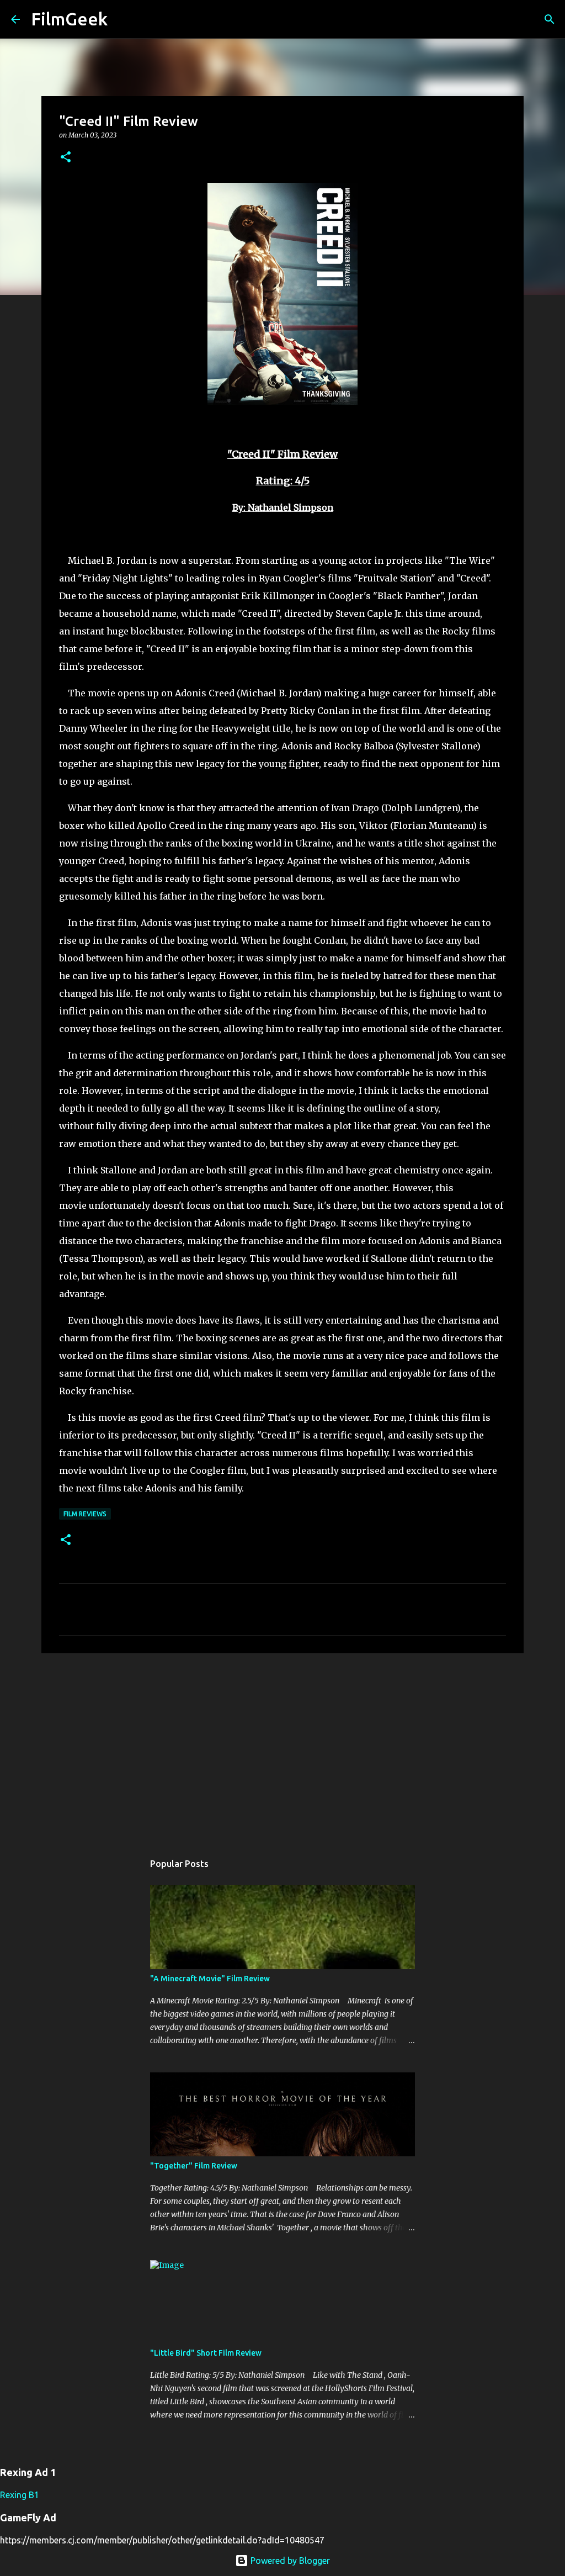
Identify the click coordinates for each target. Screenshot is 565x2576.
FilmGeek (69, 19)
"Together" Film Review (194, 2166)
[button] (66, 158)
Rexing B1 (20, 2495)
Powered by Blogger (289, 2561)
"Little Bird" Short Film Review (206, 2353)
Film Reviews (85, 1514)
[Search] (123, 19)
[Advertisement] (282, 1747)
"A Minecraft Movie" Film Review (210, 1979)
